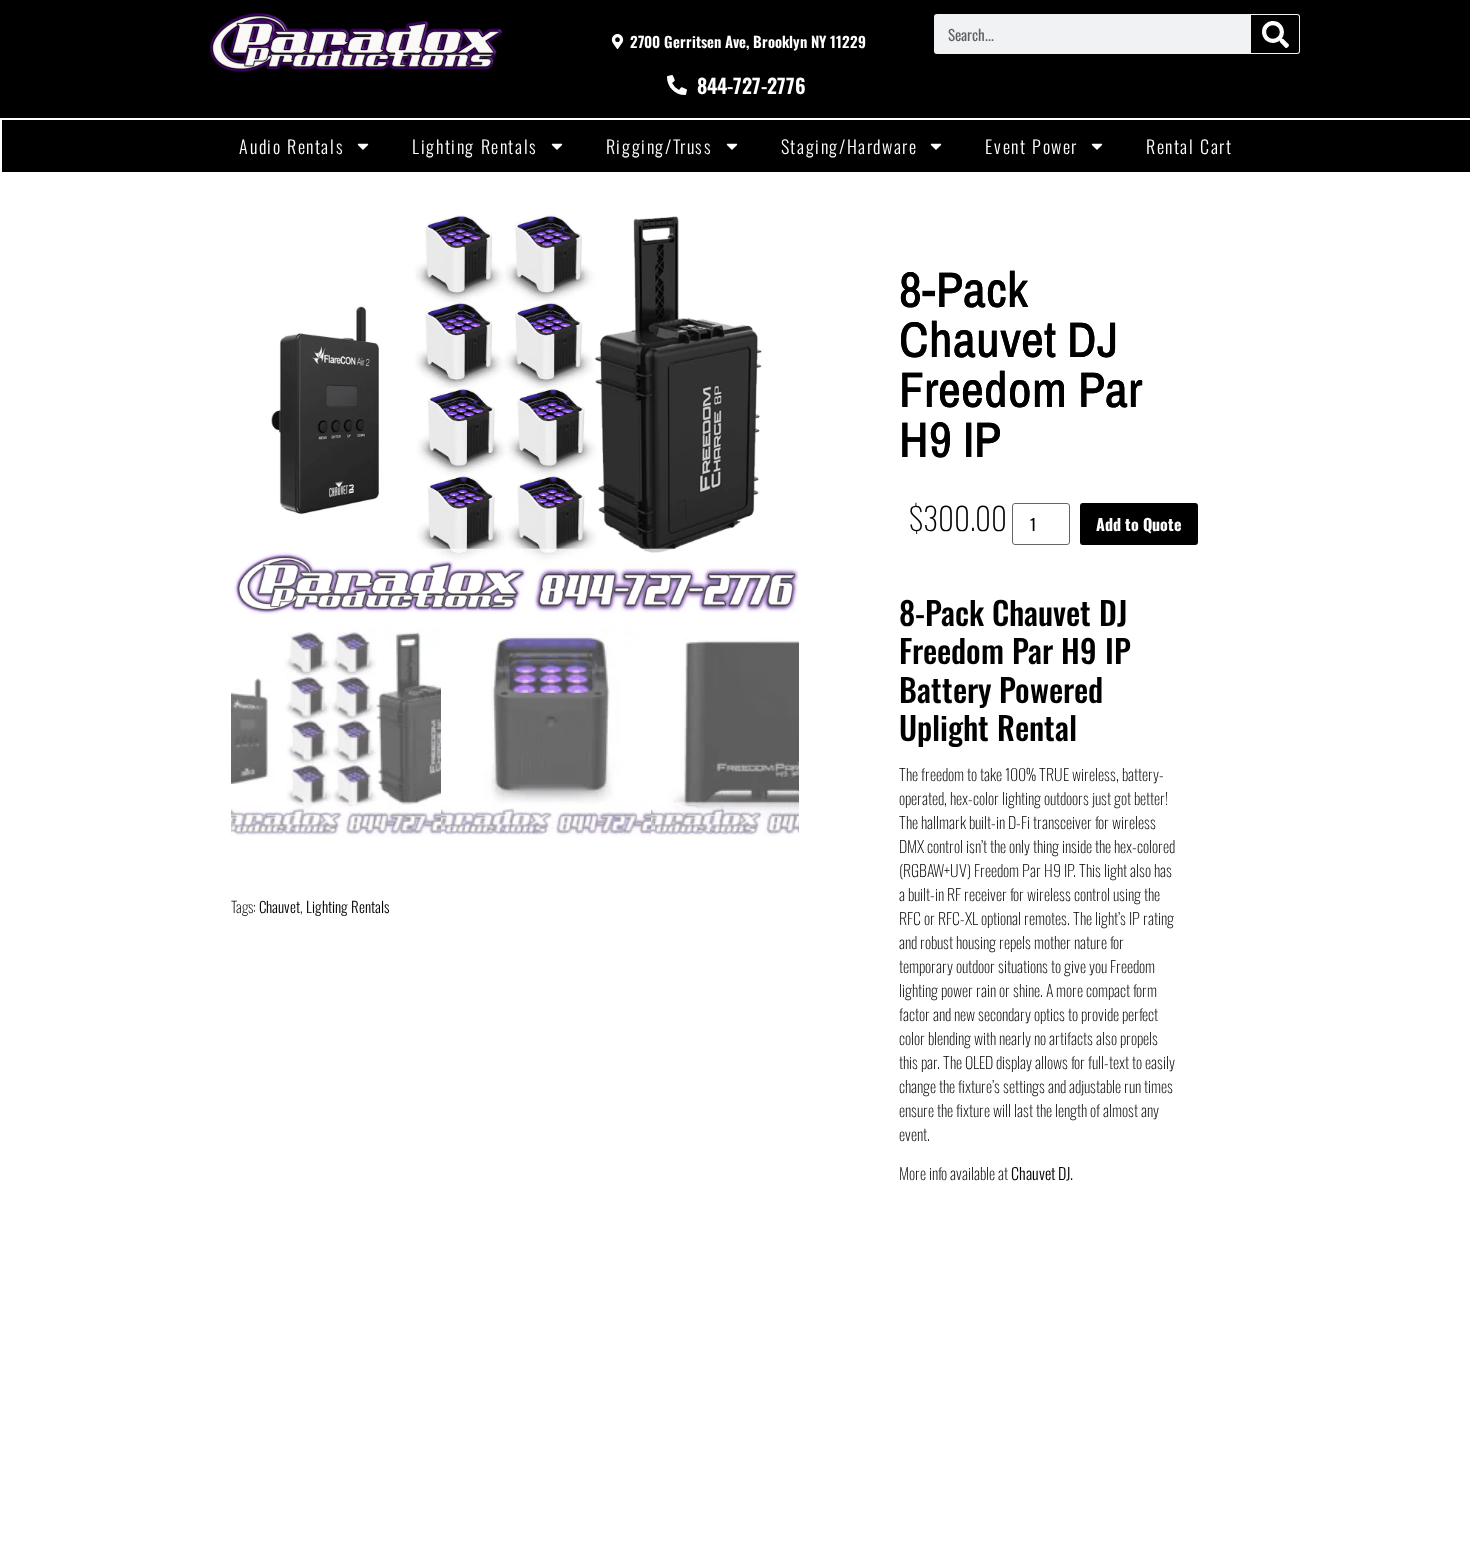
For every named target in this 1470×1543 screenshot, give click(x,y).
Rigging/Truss (659, 146)
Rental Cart (1189, 146)
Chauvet (279, 906)
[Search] (1275, 34)
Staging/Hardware (849, 146)
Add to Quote (1139, 524)
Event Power (1031, 146)
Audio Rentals (291, 146)
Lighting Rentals (475, 146)
